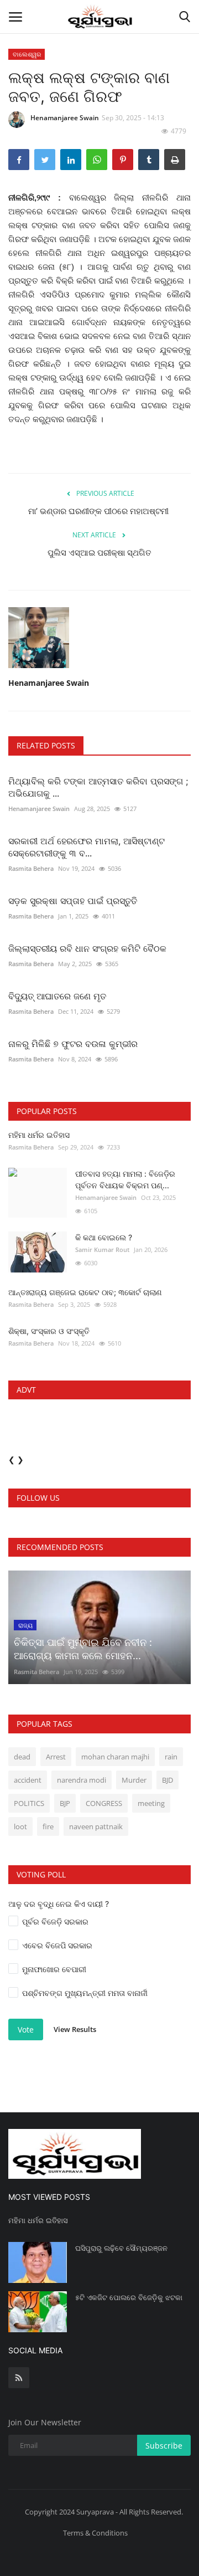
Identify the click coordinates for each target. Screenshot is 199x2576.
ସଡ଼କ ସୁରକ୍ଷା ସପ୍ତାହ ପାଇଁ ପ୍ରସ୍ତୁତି (74, 901)
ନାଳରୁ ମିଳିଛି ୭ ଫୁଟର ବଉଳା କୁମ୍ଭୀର (73, 1044)
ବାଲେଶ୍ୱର (27, 54)
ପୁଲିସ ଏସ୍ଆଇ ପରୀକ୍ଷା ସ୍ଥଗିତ (99, 553)
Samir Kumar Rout (102, 1249)
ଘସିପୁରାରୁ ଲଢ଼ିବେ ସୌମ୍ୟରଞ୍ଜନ (121, 2248)
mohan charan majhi (115, 1757)
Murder (134, 1780)
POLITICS (29, 1803)
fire (48, 1826)
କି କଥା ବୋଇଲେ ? (104, 1237)
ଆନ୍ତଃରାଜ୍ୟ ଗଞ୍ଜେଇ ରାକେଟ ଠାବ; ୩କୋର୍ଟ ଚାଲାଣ (85, 1292)
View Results (75, 2029)
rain (171, 1757)
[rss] (19, 2378)
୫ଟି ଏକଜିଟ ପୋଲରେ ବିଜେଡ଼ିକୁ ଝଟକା (129, 2297)
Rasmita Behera (31, 868)
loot (20, 1826)
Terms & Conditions (95, 2533)
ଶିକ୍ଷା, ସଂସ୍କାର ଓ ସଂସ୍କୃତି (49, 1331)
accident (28, 1780)
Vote (26, 2030)
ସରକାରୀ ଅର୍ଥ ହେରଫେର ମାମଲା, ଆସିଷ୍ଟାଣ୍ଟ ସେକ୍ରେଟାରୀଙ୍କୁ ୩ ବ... (87, 847)
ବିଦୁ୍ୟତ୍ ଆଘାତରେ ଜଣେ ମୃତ (57, 996)
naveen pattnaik (96, 1826)
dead (22, 1757)
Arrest (56, 1757)
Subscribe (164, 2446)
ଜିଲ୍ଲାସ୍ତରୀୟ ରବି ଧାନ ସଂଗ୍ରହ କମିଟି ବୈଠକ (87, 948)
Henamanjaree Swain (65, 118)
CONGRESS (104, 1803)
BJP (65, 1803)
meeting (151, 1803)
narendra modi (82, 1780)
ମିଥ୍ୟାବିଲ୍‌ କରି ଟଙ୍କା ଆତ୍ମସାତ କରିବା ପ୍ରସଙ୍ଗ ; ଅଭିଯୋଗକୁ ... (98, 787)
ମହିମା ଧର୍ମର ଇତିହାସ (39, 1135)
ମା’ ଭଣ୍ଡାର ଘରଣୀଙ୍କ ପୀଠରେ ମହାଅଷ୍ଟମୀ (99, 511)
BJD (167, 1780)
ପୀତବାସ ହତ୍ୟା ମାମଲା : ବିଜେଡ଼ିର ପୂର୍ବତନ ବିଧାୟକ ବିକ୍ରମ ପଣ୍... (125, 1179)
